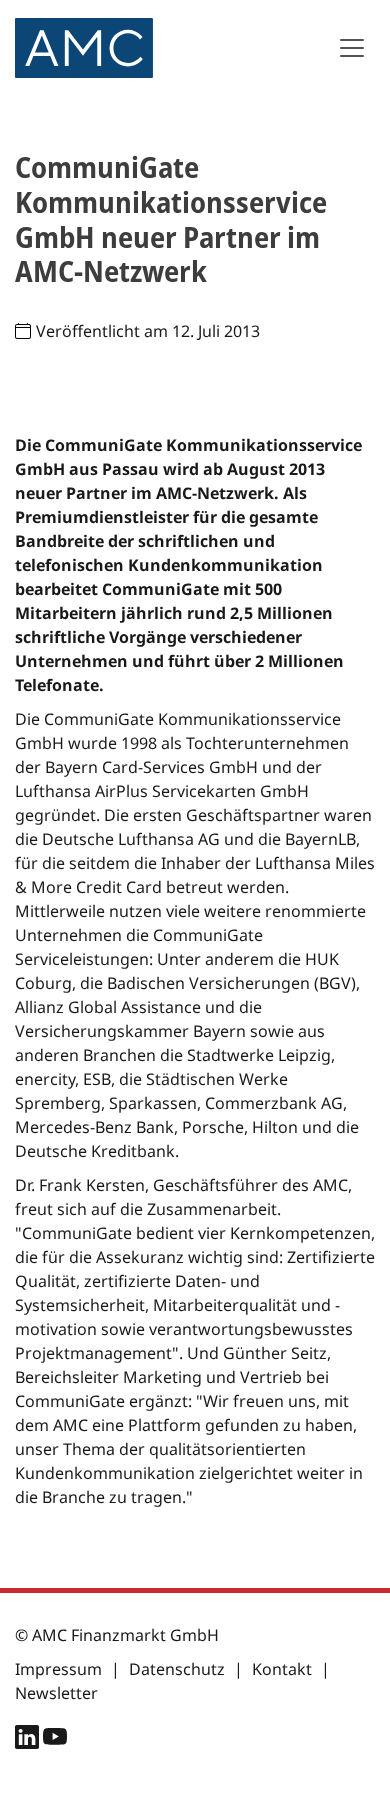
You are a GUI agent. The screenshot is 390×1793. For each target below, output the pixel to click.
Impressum (58, 1669)
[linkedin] (29, 1741)
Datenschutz (177, 1669)
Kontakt (282, 1669)
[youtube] (55, 1741)
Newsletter (56, 1693)
